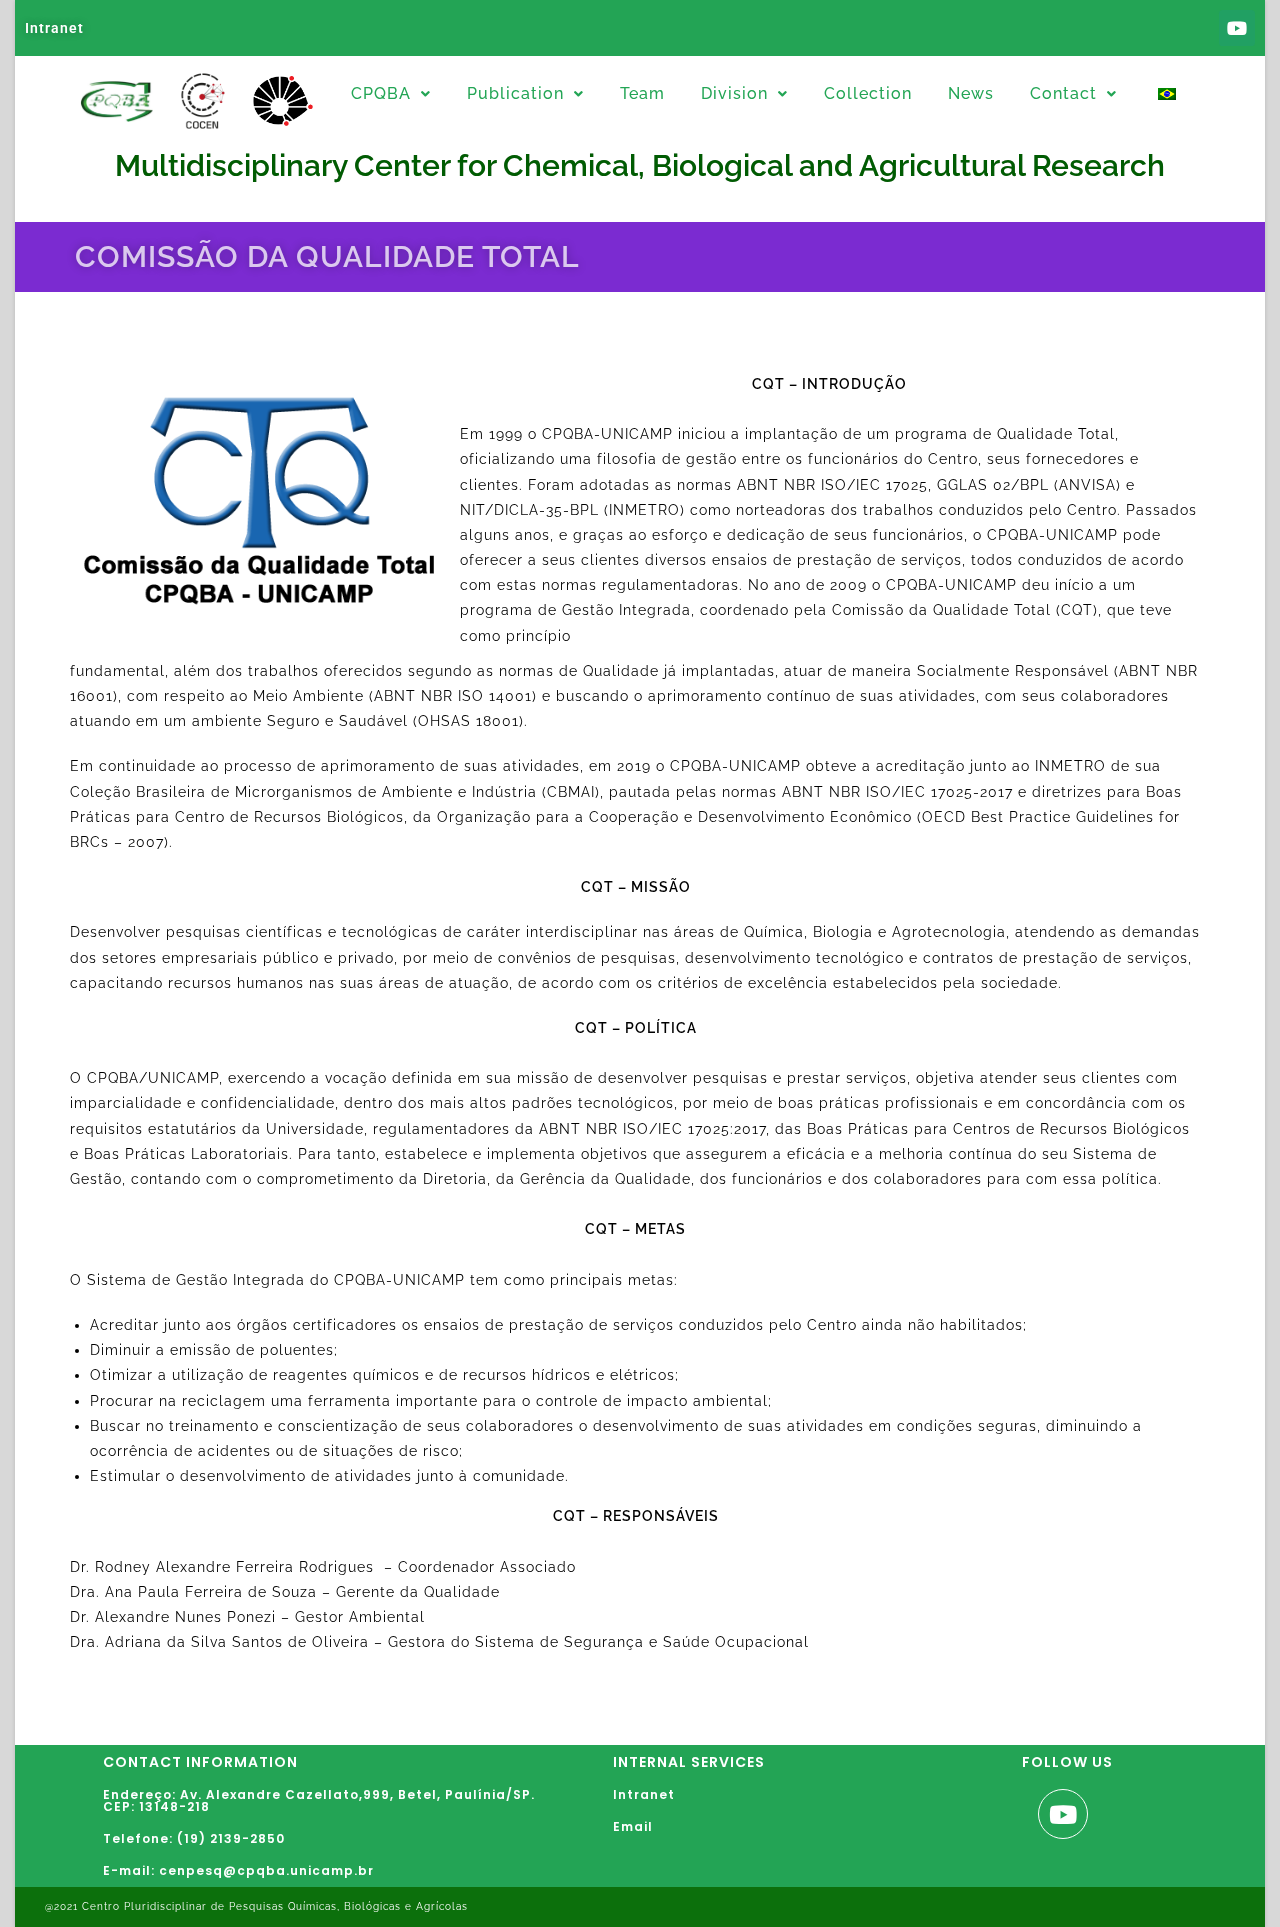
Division (734, 93)
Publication (515, 93)
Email (633, 1826)
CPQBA (381, 93)
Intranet (54, 28)
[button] (391, 94)
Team (642, 93)
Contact (1063, 93)
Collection (868, 93)
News (971, 93)
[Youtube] (1237, 28)
